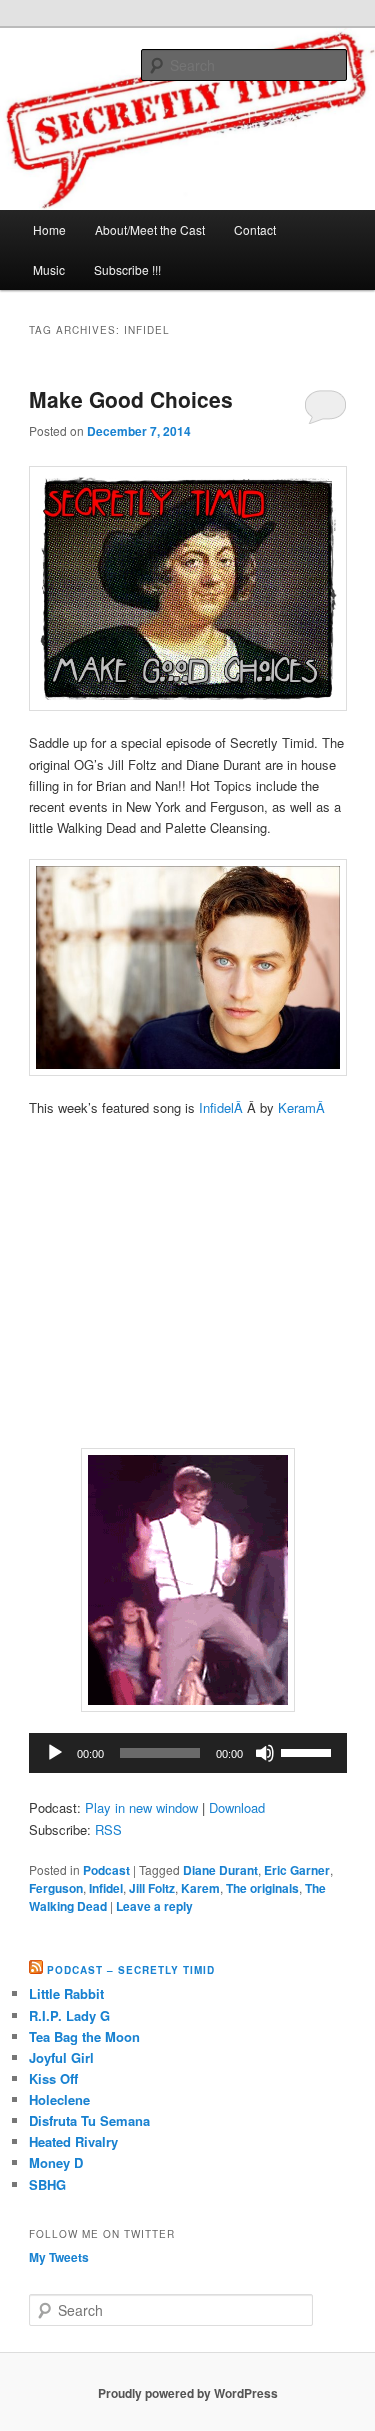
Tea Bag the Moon (84, 2036)
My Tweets (59, 2257)
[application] (188, 1753)
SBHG (47, 2184)
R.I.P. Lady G (69, 2015)
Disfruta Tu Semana (89, 2120)
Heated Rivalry (73, 2141)
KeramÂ (303, 1107)
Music (49, 269)
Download (237, 1807)
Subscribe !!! (127, 269)
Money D (56, 2162)
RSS (108, 1829)
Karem (200, 1888)
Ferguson (56, 1888)
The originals (262, 1888)
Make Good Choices (131, 399)
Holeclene (59, 2099)
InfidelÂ (223, 1107)
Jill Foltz (152, 1888)
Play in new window (141, 1807)
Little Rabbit (66, 1993)
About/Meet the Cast (150, 229)
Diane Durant (220, 1870)
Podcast (106, 1870)
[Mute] (265, 1753)
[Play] (55, 1753)
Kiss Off (53, 2078)
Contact (255, 229)
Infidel (106, 1888)
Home (49, 229)
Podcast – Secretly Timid (131, 1970)
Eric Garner (297, 1870)
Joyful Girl (61, 2057)
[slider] (309, 1751)
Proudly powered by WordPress (188, 2393)
